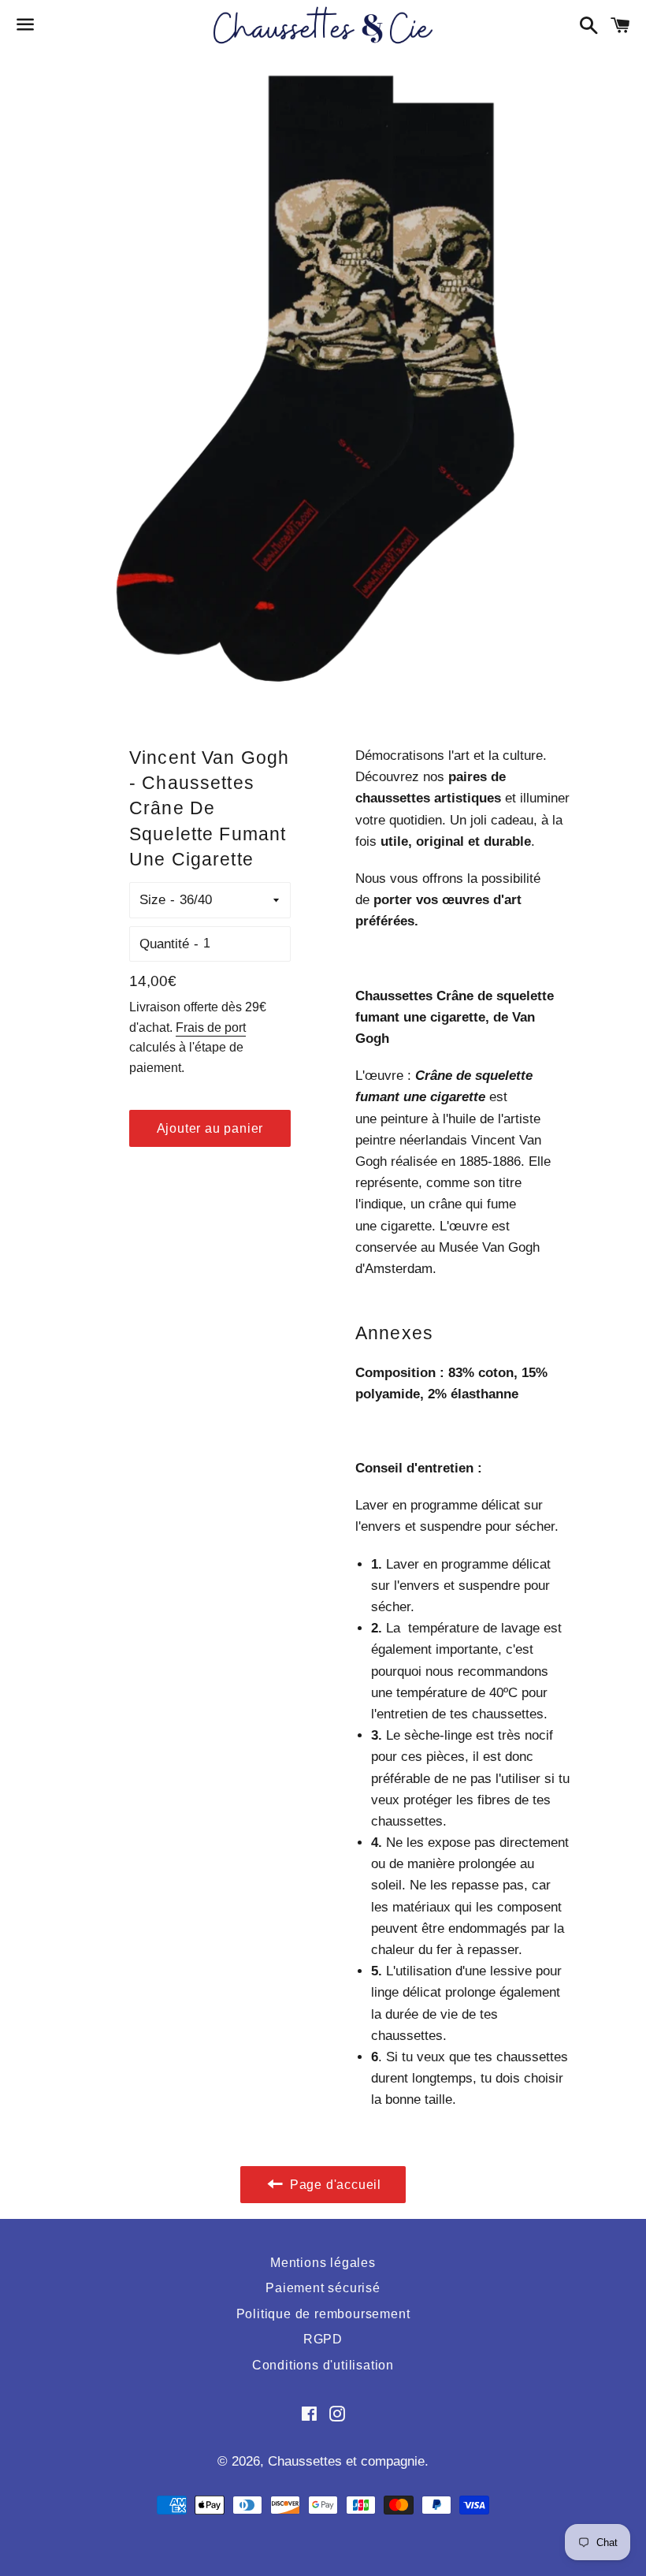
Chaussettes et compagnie (346, 2461)
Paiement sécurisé (323, 2288)
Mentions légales (323, 2263)
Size (152, 900)
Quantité (164, 944)
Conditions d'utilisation (323, 2365)
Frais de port (211, 1027)
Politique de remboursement (323, 2314)
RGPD (323, 2339)
